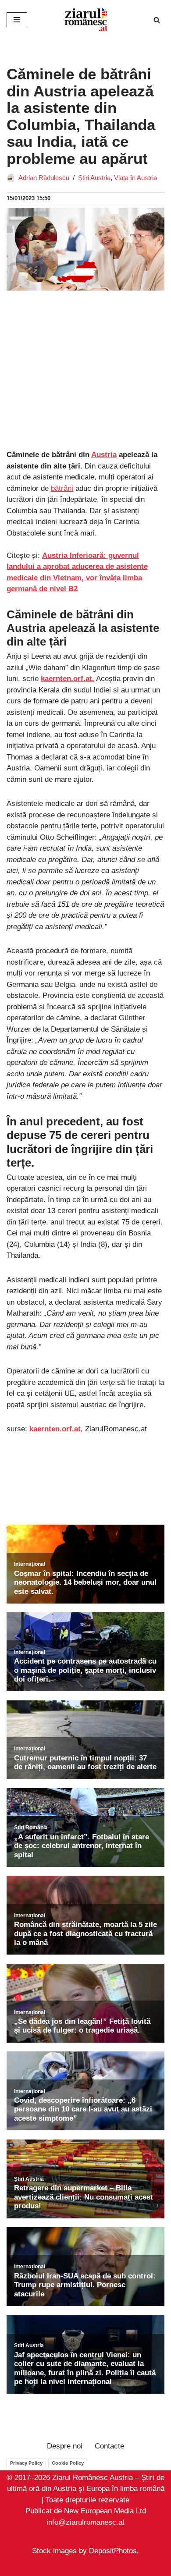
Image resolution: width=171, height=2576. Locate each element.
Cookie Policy (68, 2463)
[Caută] (157, 20)
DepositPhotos (113, 2551)
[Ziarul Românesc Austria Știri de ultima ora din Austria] (85, 20)
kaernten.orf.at (55, 1429)
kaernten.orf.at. (68, 679)
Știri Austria (94, 178)
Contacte (109, 2446)
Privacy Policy (26, 2463)
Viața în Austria (135, 178)
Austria (104, 455)
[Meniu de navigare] (17, 20)
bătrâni (62, 488)
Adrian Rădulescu (44, 178)
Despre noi (65, 2446)
